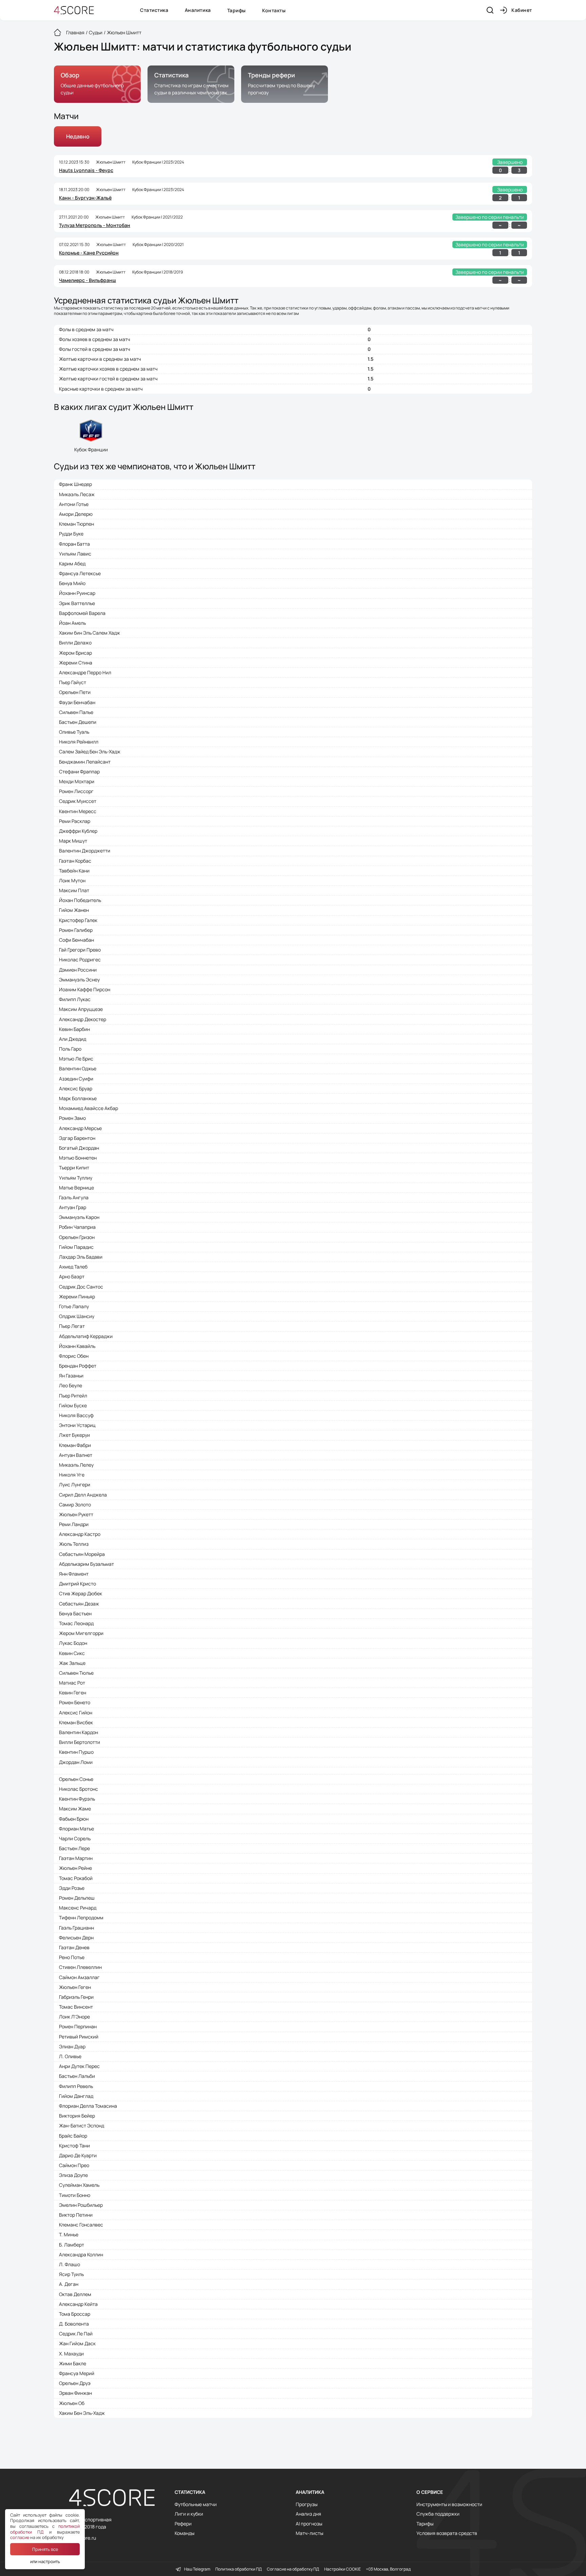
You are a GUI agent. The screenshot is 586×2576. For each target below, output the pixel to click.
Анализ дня (308, 2514)
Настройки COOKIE (343, 2569)
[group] (97, 84)
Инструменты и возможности (449, 2504)
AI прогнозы (309, 2524)
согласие (20, 2537)
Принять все (45, 2549)
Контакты (274, 10)
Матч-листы (309, 2533)
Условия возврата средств (447, 2533)
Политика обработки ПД (239, 2569)
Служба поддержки (438, 2514)
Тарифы (237, 10)
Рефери (183, 2524)
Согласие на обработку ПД (293, 2569)
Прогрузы (307, 2504)
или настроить (45, 2561)
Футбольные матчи (196, 2504)
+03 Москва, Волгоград (388, 2569)
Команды (184, 2533)
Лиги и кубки (189, 2514)
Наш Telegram (197, 2569)
